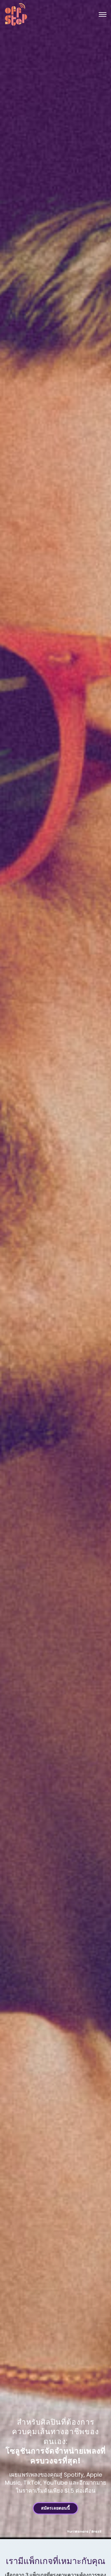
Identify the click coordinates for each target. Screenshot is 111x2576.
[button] (103, 14)
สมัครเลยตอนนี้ (55, 2508)
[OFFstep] (16, 14)
